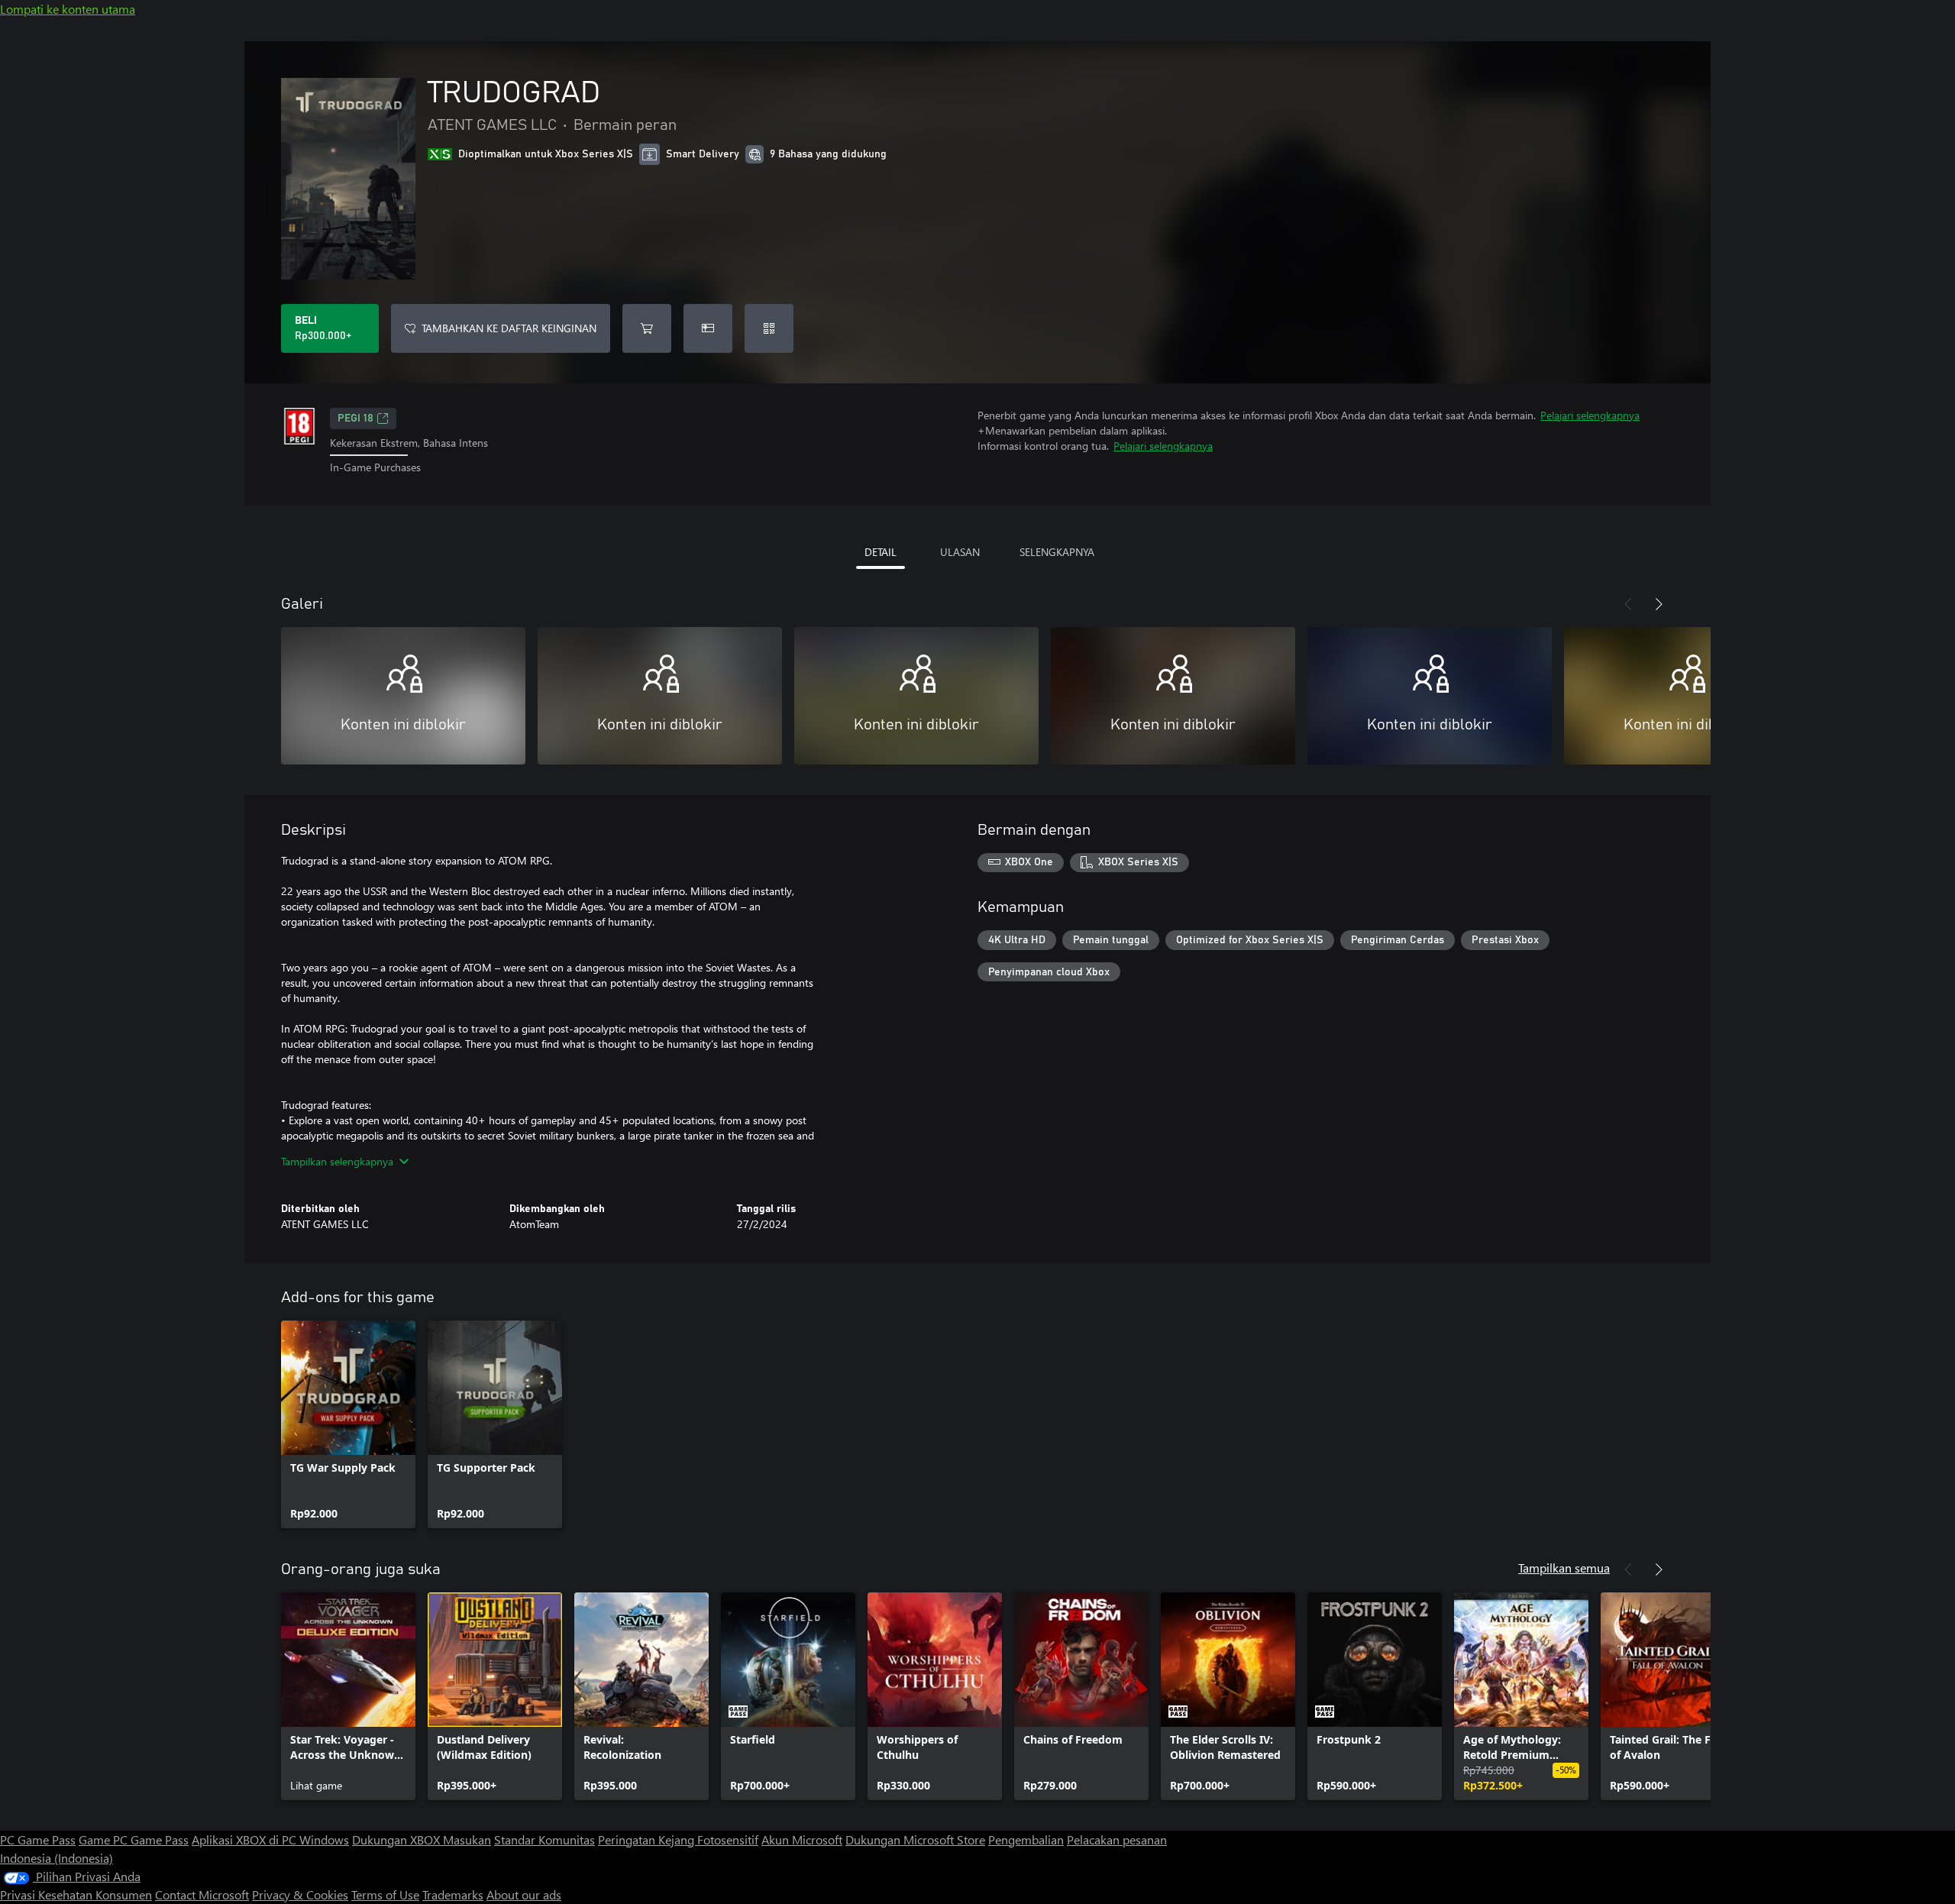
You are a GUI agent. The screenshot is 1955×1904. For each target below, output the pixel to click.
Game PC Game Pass (134, 1839)
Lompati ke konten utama (68, 9)
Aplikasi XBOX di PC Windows (270, 1839)
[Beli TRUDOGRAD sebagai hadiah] (708, 328)
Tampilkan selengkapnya (337, 1161)
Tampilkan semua (1564, 1568)
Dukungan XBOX (397, 1839)
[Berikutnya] (1659, 604)
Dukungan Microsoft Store (915, 1839)
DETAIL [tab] (881, 552)
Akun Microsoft (802, 1839)
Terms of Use (385, 1894)
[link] (348, 1424)
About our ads (524, 1894)
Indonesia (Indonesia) (57, 1858)
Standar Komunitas (544, 1839)
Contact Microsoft (202, 1894)
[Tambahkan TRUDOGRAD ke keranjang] (647, 328)
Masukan (467, 1839)
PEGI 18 (355, 419)
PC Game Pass (38, 1839)
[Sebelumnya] (1628, 604)
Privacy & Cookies (300, 1894)
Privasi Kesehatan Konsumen (76, 1894)
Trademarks (453, 1894)
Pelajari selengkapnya (1590, 415)
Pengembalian (1026, 1839)
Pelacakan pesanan (1117, 1839)
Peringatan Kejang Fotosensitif (678, 1839)
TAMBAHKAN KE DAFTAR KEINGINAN (509, 328)
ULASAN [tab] (960, 552)
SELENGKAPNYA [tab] (1057, 552)
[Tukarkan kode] (769, 328)
